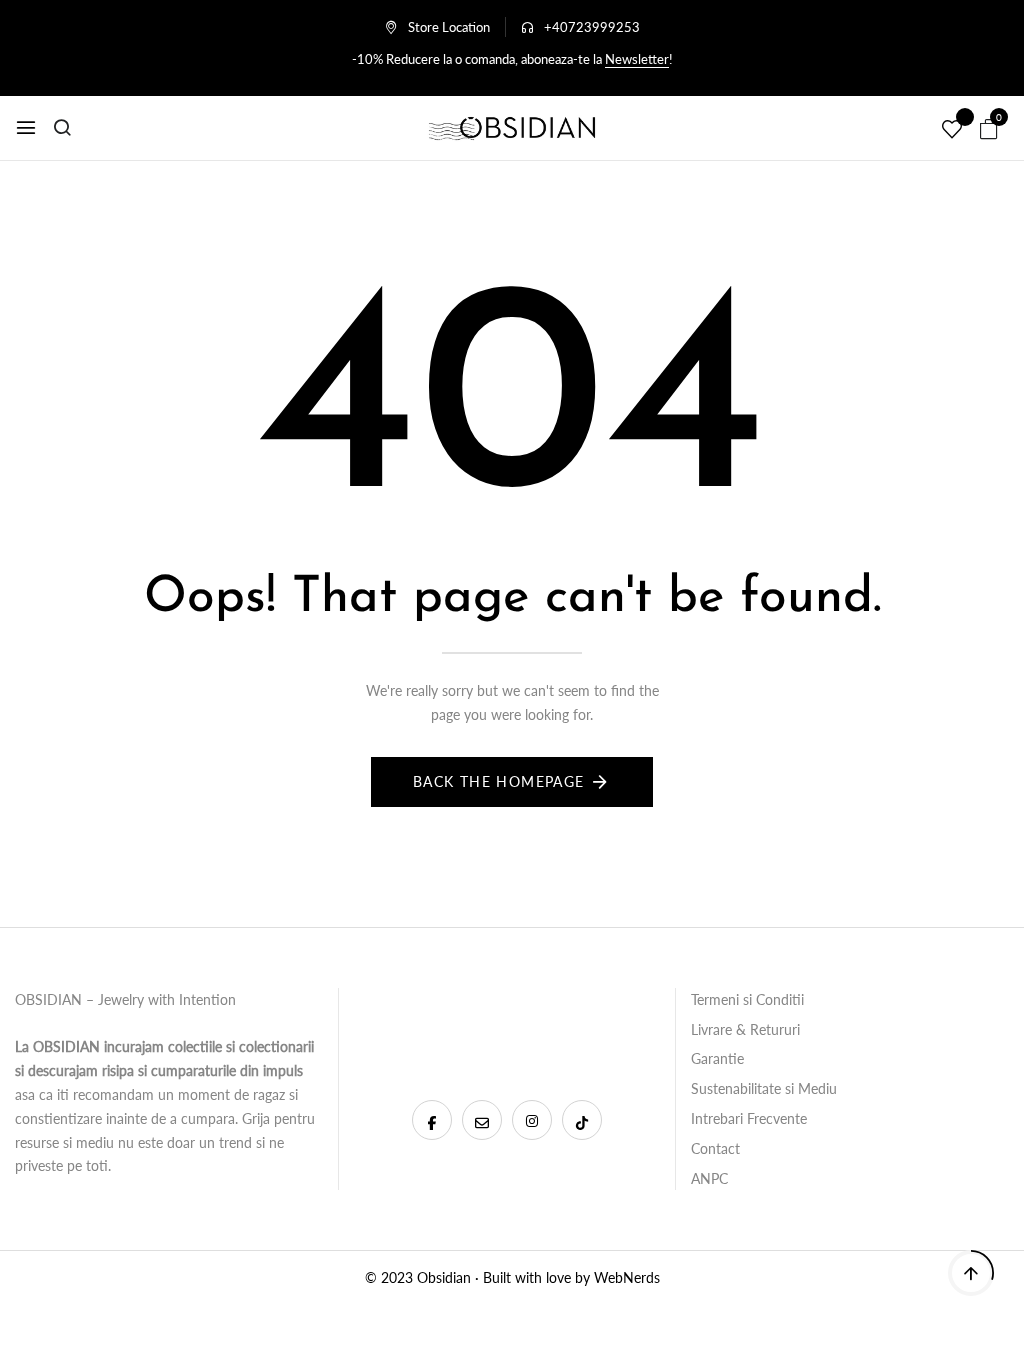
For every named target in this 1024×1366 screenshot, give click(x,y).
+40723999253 (592, 27)
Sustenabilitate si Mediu (764, 1088)
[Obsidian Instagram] (532, 1120)
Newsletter (637, 59)
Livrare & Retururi (745, 1029)
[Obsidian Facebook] (432, 1120)
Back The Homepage (499, 781)
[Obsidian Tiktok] (582, 1120)
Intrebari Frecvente (749, 1118)
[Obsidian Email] (482, 1120)
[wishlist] (952, 130)
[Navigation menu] (26, 128)
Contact (715, 1148)
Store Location (449, 27)
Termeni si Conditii (747, 999)
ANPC (709, 1178)
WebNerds (627, 1277)
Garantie (717, 1058)
